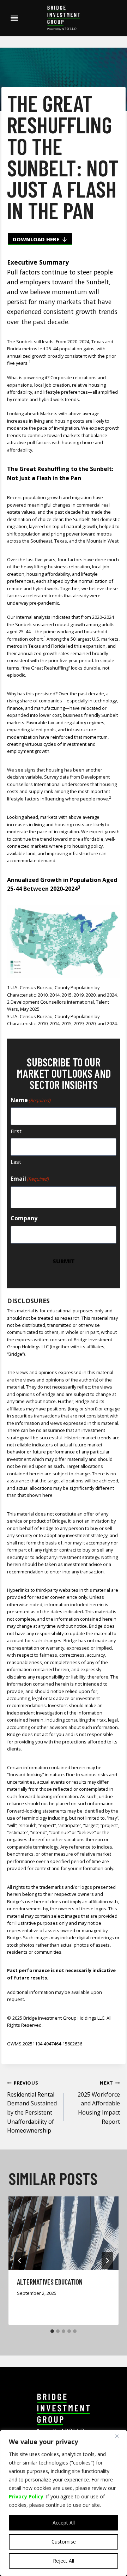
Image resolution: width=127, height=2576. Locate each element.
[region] (64, 2503)
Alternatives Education (50, 2282)
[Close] (120, 2436)
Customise (64, 2542)
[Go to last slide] (20, 2261)
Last (16, 1162)
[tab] (52, 2331)
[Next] (107, 2261)
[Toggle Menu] (14, 18)
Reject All (64, 2561)
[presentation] (64, 2233)
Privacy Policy (26, 2496)
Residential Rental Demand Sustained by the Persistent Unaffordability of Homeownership (32, 2107)
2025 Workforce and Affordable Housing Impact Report (99, 2102)
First (16, 1131)
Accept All (64, 2523)
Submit (64, 1261)
